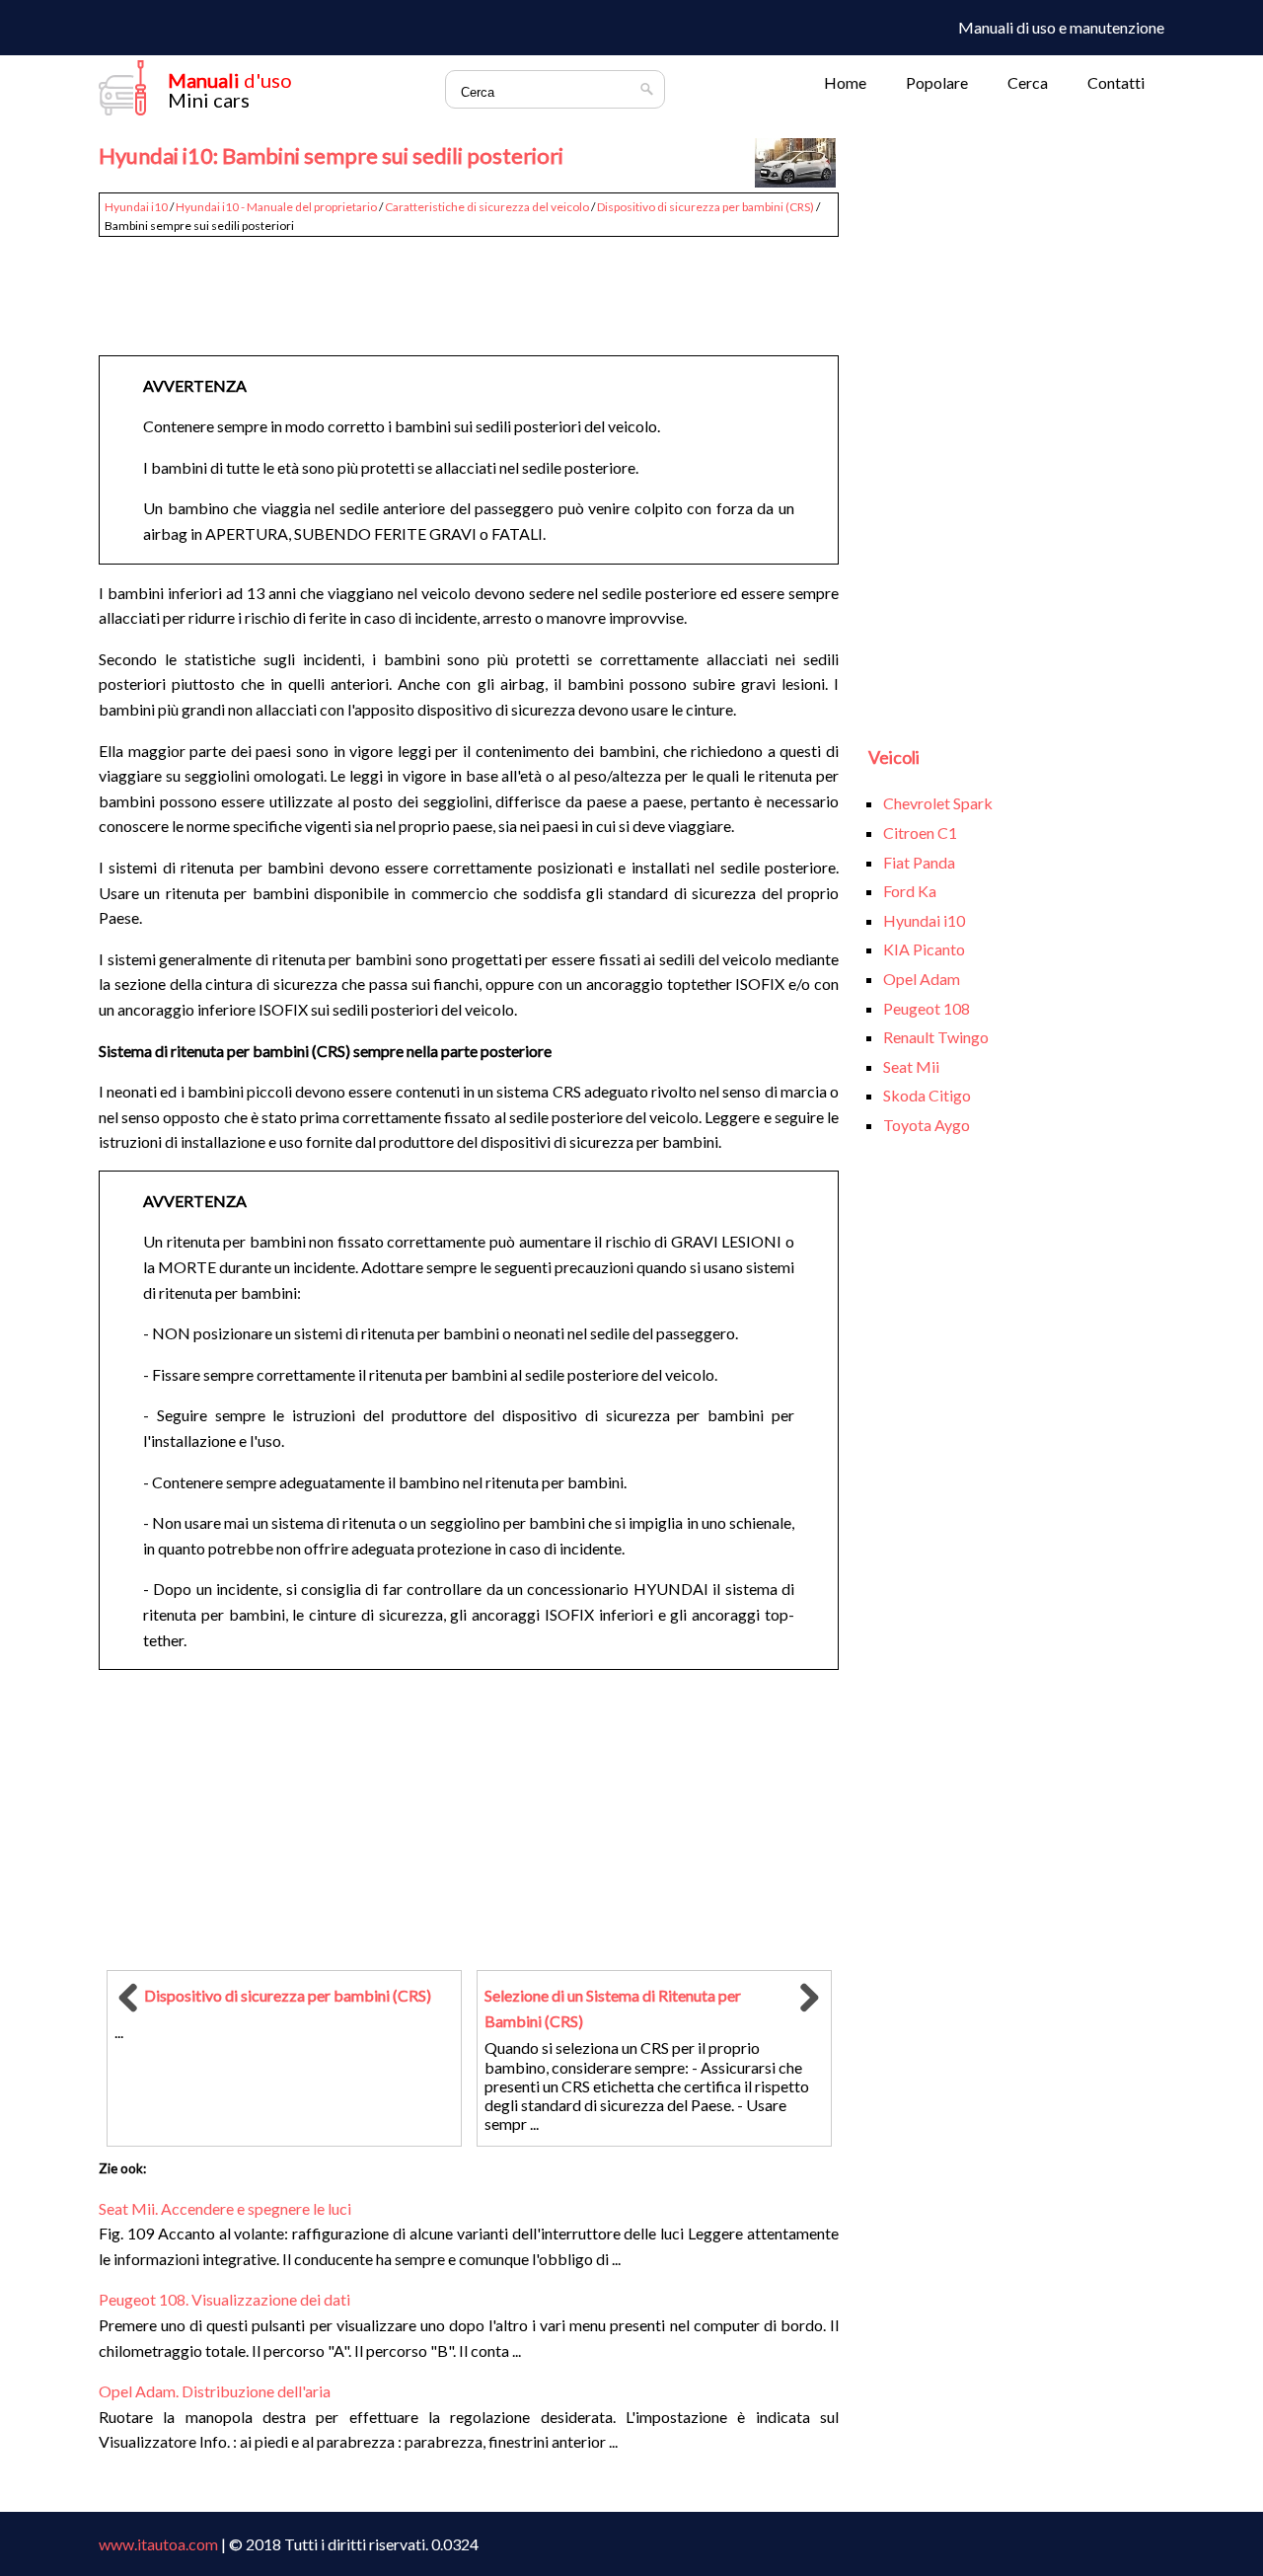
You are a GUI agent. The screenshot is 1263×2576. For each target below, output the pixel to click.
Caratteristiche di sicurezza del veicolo (487, 207)
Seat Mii (911, 1066)
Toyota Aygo (927, 1125)
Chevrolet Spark (938, 803)
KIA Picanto (924, 949)
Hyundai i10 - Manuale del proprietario (276, 207)
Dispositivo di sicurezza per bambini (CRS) (706, 207)
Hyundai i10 (136, 207)
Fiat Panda (919, 862)
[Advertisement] (469, 288)
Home (845, 82)
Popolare (937, 82)
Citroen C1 (920, 833)
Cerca (1028, 82)
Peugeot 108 (927, 1008)
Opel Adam (922, 979)
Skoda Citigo (927, 1095)
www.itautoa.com (158, 2544)
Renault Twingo (936, 1037)
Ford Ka (910, 891)
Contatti (1116, 82)
